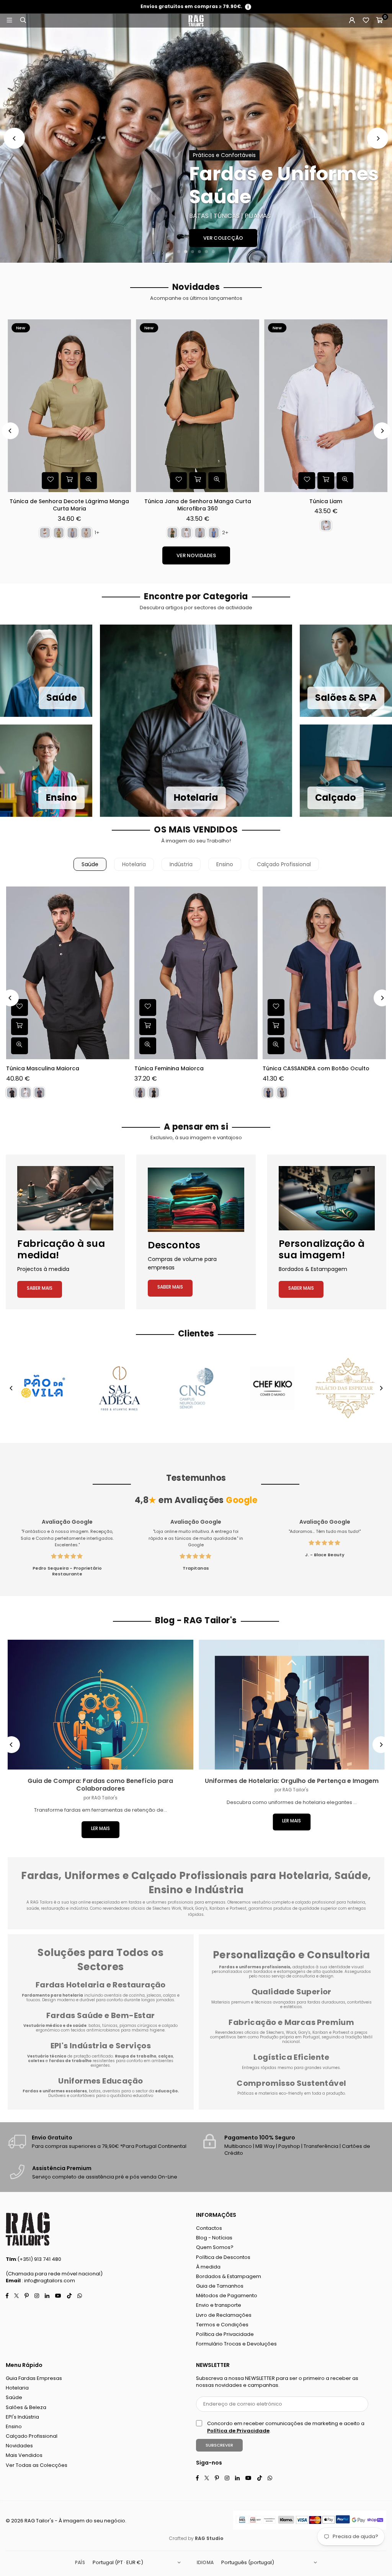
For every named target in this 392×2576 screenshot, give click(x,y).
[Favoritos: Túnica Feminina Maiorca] (148, 1008)
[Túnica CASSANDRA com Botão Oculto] (324, 973)
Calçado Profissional (284, 864)
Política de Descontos (223, 2257)
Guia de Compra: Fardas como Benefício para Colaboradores (100, 1785)
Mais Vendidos (24, 2455)
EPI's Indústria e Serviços (101, 2046)
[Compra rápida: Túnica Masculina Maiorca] (20, 1027)
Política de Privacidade (225, 2334)
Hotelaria (134, 864)
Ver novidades (196, 555)
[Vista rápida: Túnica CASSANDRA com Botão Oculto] (276, 1046)
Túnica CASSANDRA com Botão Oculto (316, 1069)
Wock (291, 2032)
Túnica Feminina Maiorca (169, 1069)
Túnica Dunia (308, 501)
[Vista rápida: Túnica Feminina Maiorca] (148, 1046)
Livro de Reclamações (224, 2315)
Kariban (321, 2032)
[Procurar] (23, 20)
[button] (379, 21)
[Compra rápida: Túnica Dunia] (308, 481)
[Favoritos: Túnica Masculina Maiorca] (20, 1008)
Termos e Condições (222, 2325)
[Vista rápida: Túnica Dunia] (327, 481)
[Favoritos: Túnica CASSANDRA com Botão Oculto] (276, 1008)
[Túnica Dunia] (308, 406)
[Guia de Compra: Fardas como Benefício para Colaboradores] (100, 1705)
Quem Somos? (215, 2247)
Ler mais (100, 1828)
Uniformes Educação (100, 2081)
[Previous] (14, 138)
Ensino (225, 864)
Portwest (342, 2032)
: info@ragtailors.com (48, 2281)
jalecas (154, 1995)
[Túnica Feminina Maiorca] (196, 973)
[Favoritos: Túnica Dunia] (289, 481)
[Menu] (9, 20)
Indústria (181, 864)
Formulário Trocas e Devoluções (236, 2344)
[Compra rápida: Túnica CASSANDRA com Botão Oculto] (276, 1027)
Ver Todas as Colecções (37, 2465)
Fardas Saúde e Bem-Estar (101, 2015)
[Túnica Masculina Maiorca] (68, 973)
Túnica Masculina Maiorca (43, 1069)
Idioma (205, 2562)
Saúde (90, 864)
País (80, 2562)
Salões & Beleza (26, 2407)
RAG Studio (209, 2538)
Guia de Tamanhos (220, 2286)
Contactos (209, 2228)
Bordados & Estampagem (229, 2276)
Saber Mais (40, 1288)
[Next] (378, 138)
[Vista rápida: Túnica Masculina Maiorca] (20, 1046)
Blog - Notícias (214, 2238)
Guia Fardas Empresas (34, 2378)
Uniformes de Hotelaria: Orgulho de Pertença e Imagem (292, 1781)
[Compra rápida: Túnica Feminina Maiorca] (148, 1027)
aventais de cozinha (124, 1995)
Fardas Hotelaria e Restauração (101, 1985)
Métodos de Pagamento (227, 2296)
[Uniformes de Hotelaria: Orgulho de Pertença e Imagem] (292, 1705)
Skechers (275, 2032)
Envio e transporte (219, 2305)
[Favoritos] (366, 21)
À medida (208, 2267)
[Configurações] (352, 21)
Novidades (19, 2446)
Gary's (304, 2032)
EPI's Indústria (22, 2417)
